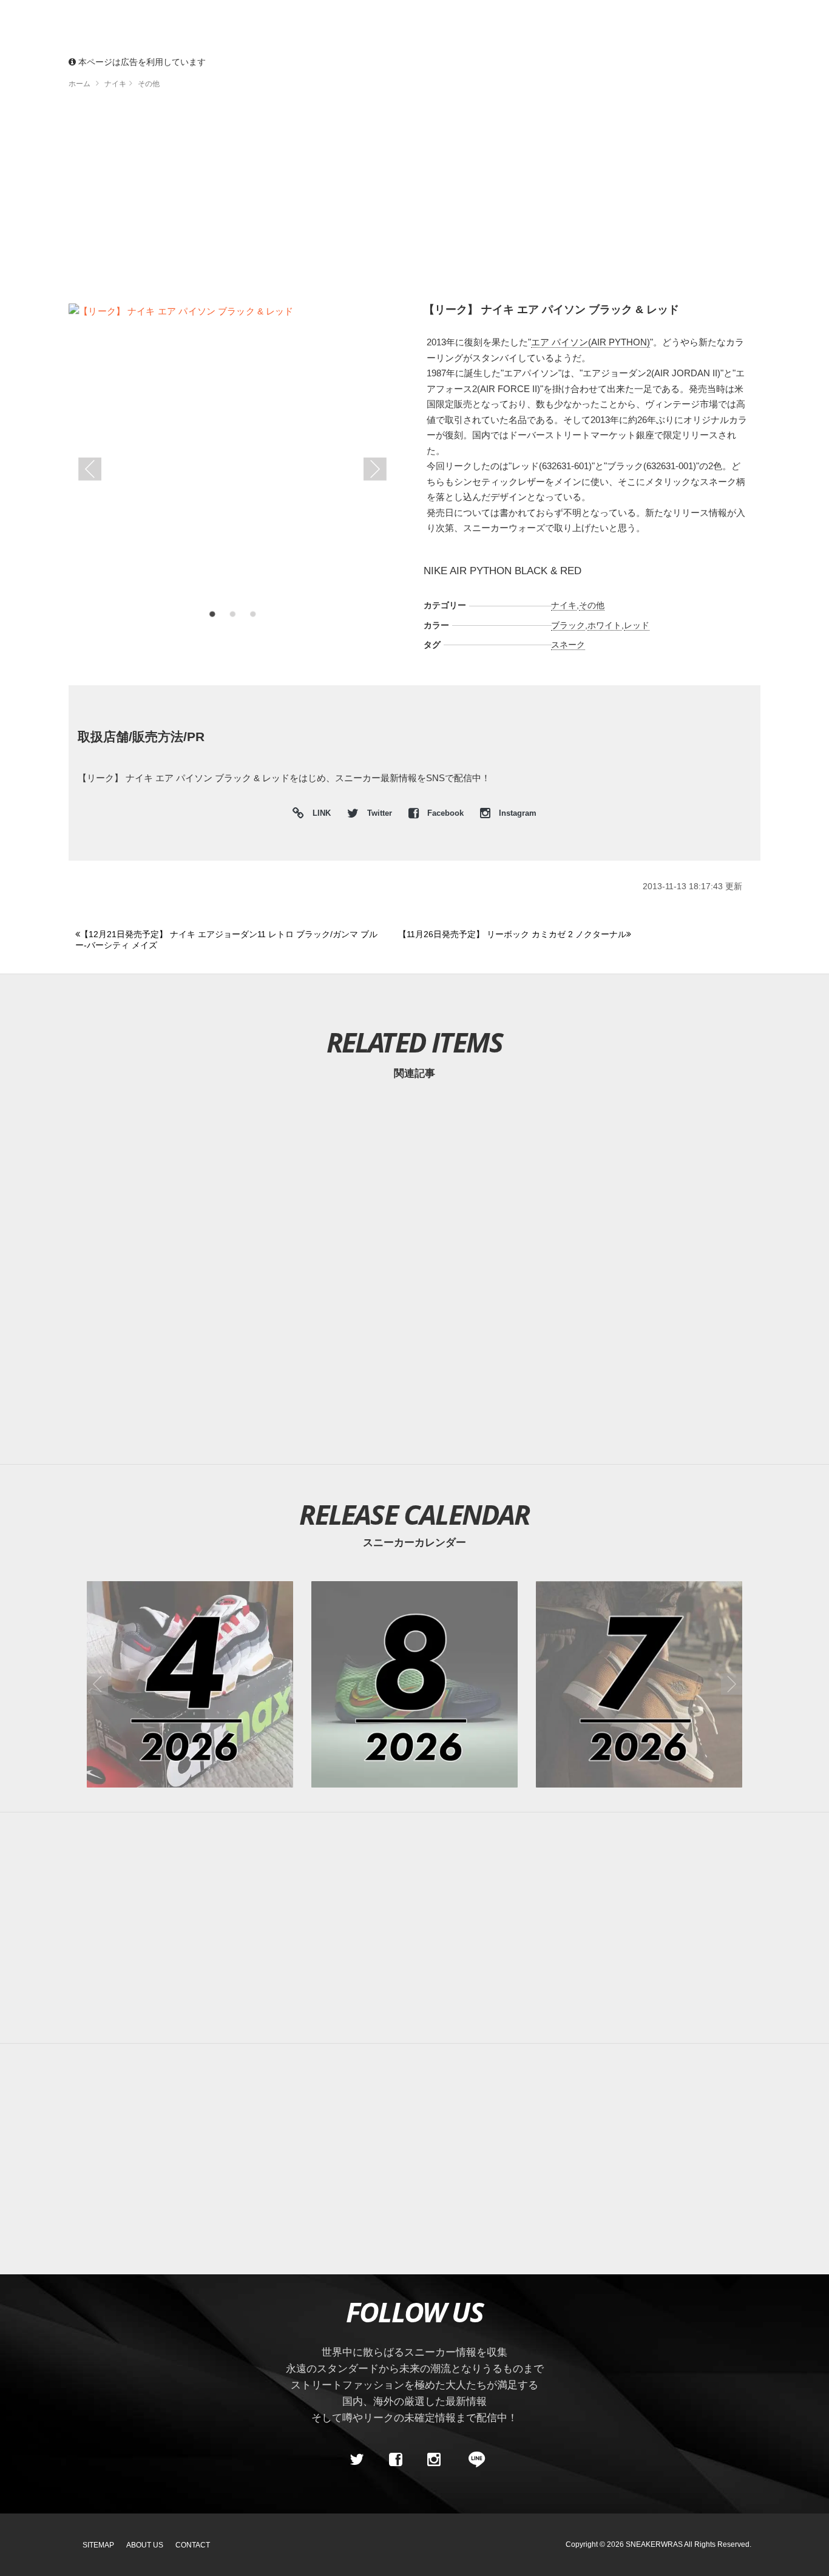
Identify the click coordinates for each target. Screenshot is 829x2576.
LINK (319, 815)
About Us (145, 2545)
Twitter (380, 813)
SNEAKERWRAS (654, 2544)
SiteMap (98, 2545)
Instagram (516, 813)
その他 (592, 605)
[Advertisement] (414, 200)
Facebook (445, 813)
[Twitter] (357, 2459)
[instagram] (434, 2459)
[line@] (473, 2459)
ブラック (568, 625)
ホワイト (604, 625)
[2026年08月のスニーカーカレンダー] (414, 1684)
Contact (193, 2545)
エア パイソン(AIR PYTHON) (590, 342)
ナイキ (564, 605)
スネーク (568, 645)
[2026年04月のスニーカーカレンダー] (190, 1684)
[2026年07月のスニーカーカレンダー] (639, 1684)
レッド (637, 625)
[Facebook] (395, 2459)
